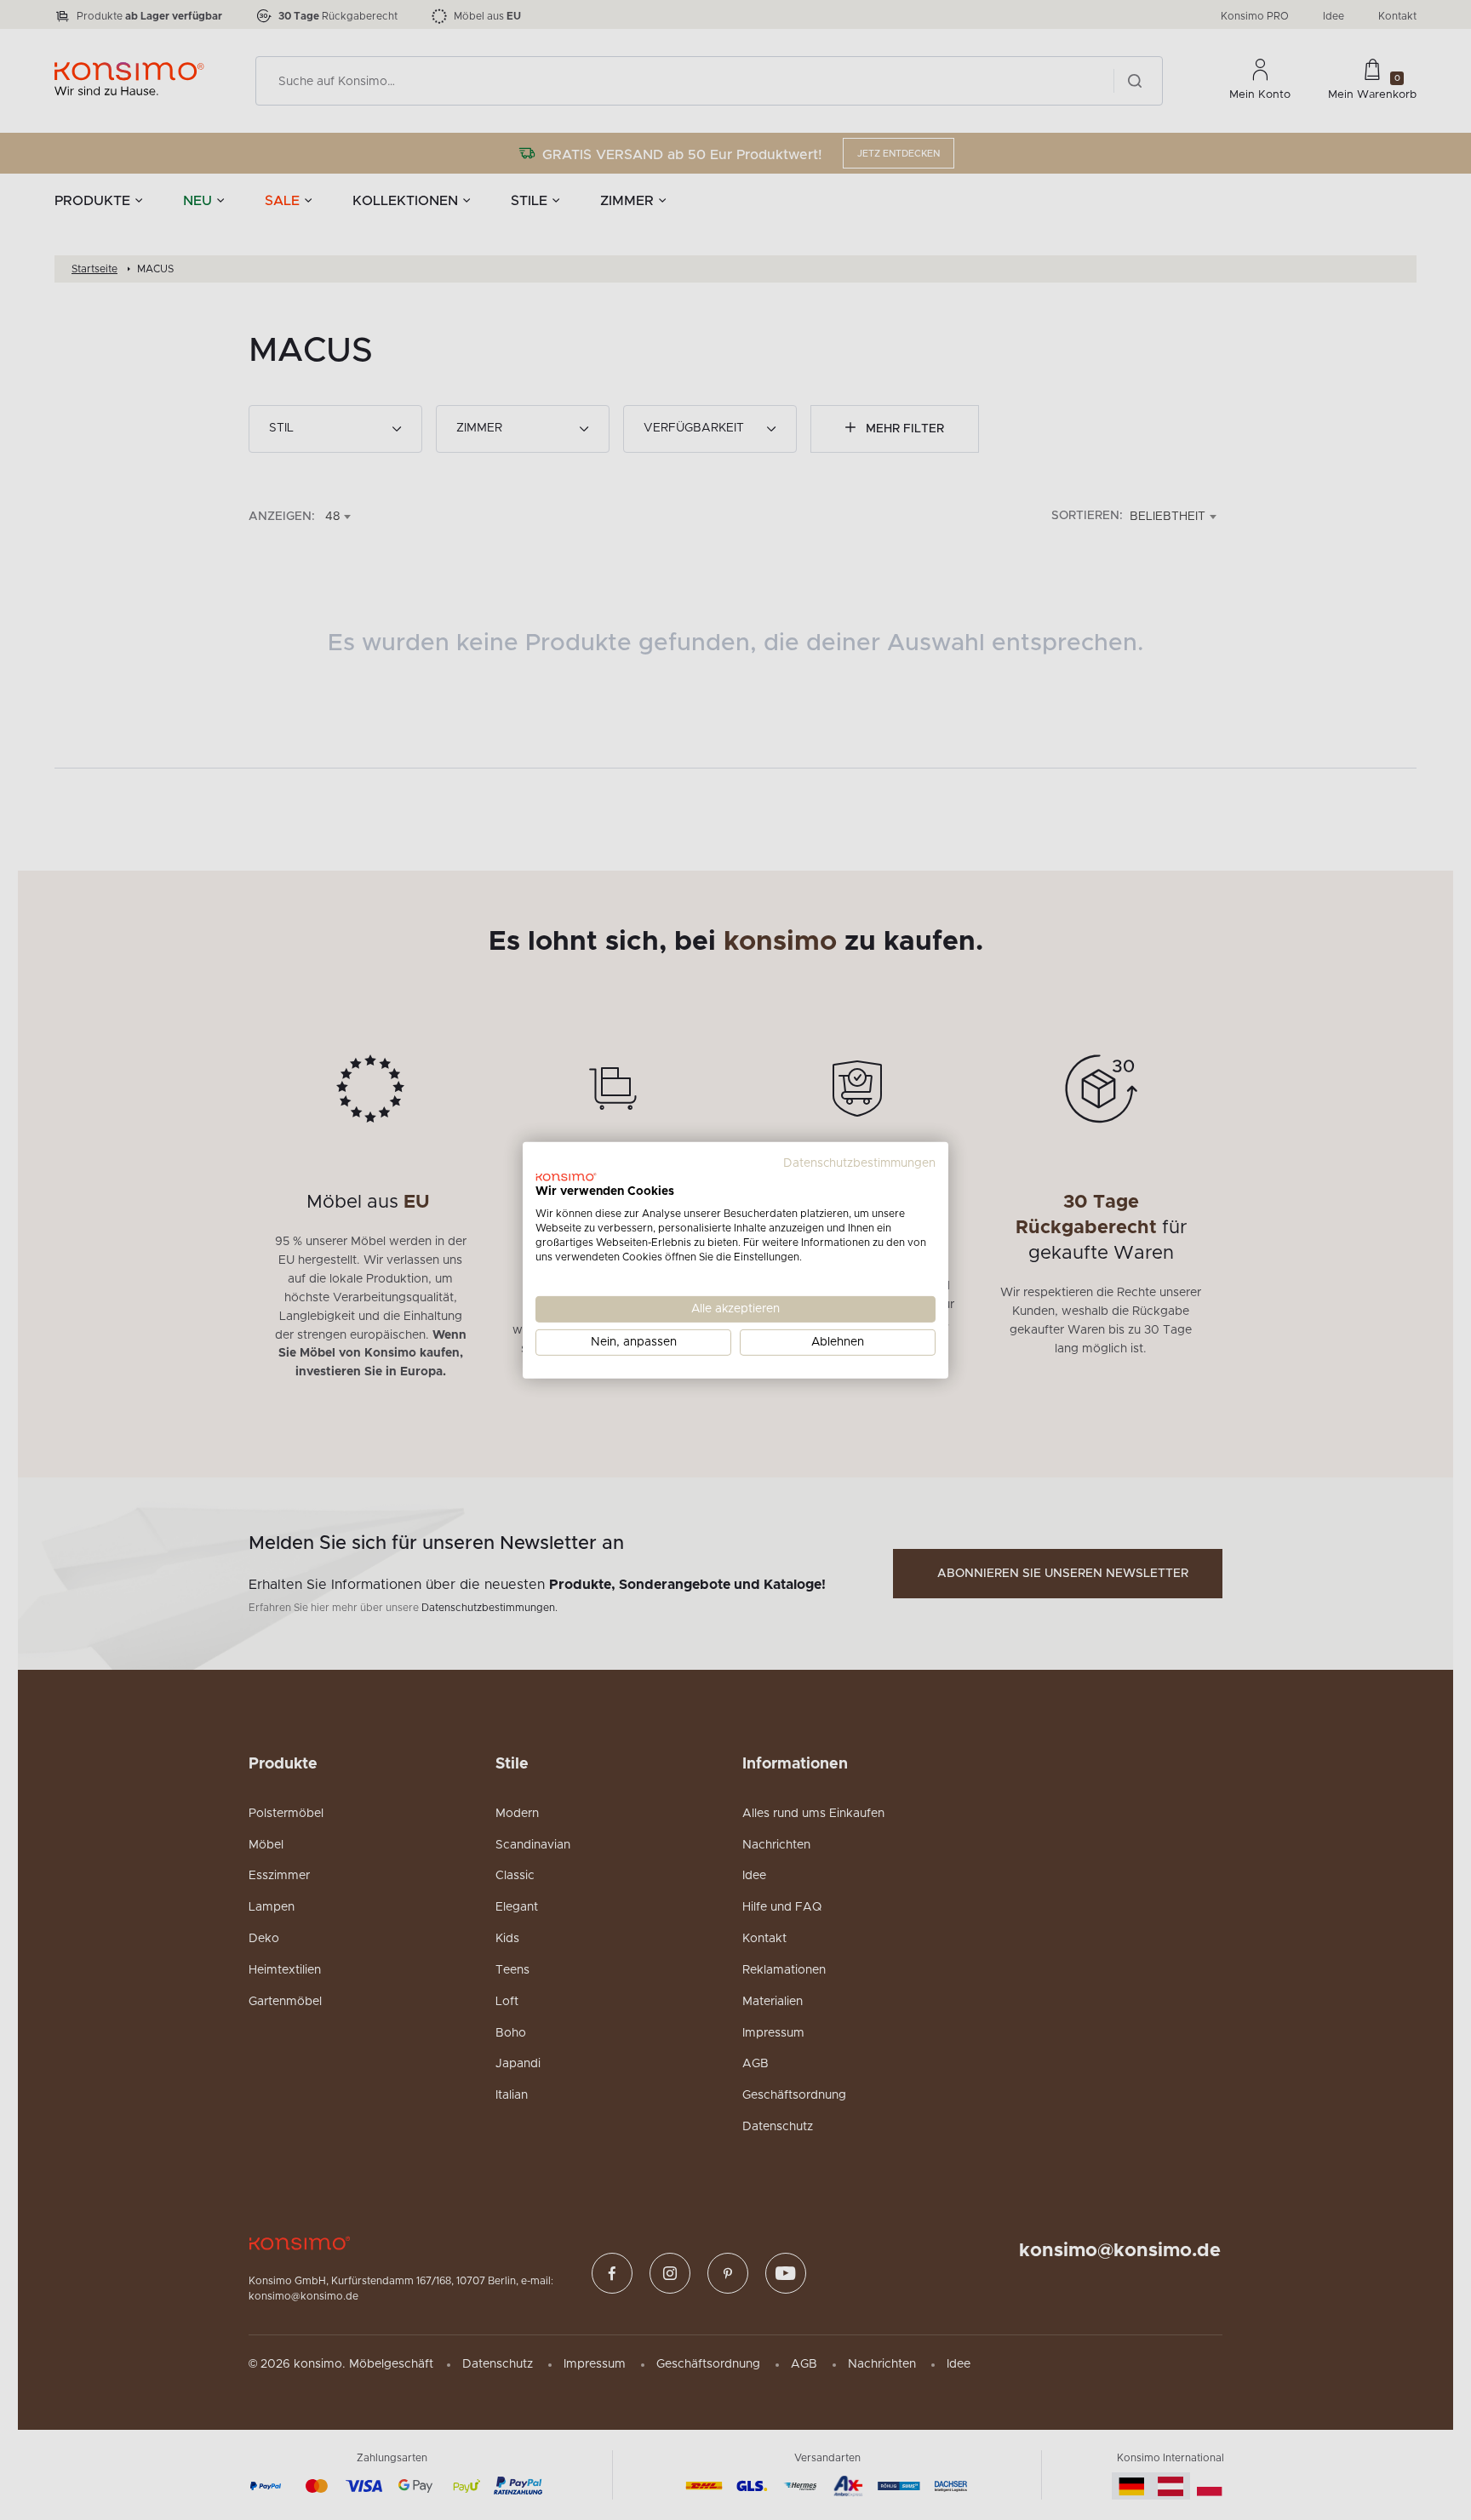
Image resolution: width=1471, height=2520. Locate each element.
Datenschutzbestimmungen (859, 1163)
